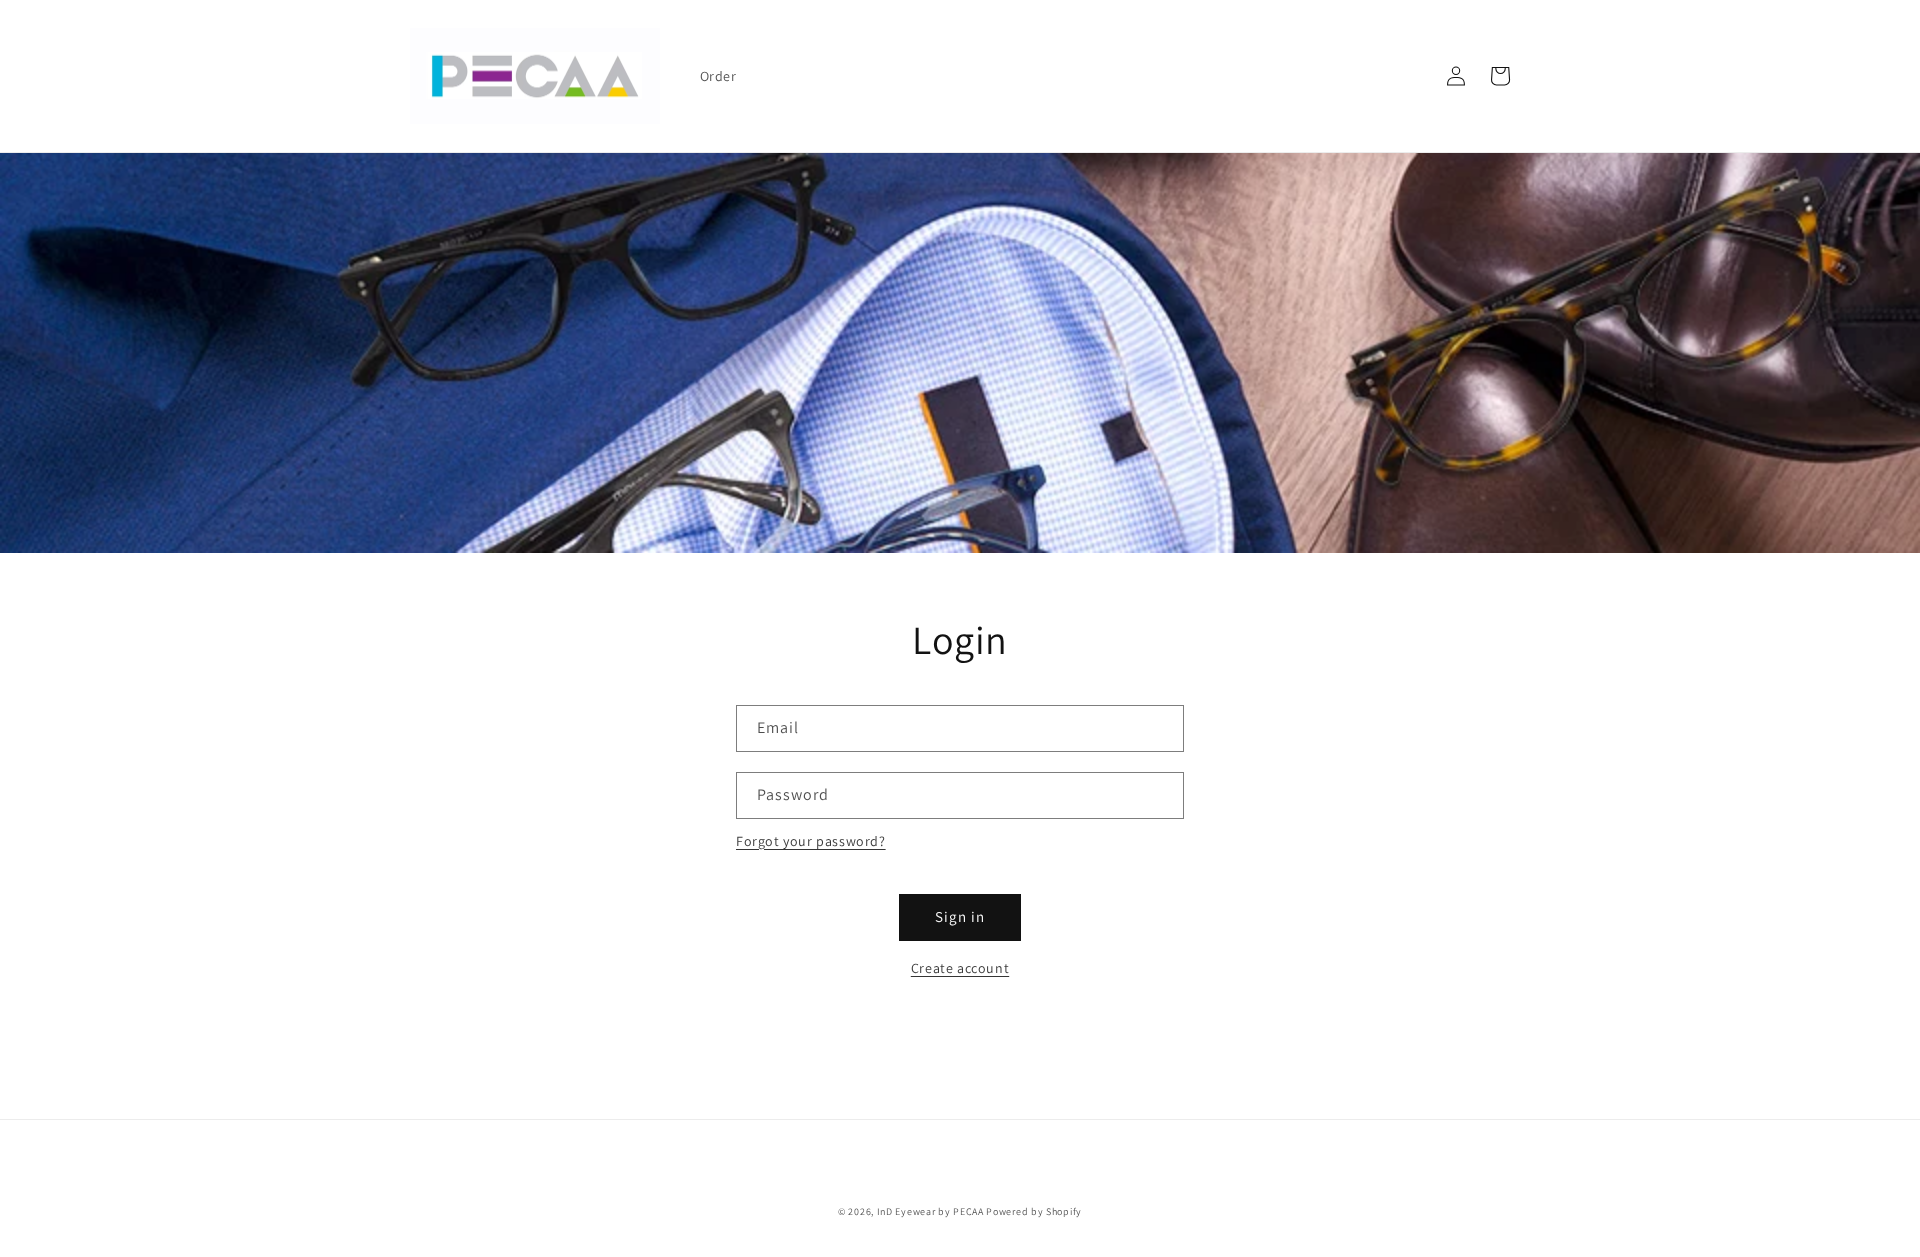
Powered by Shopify (1034, 1211)
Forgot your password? (811, 841)
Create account (960, 968)
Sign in (960, 916)
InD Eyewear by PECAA (930, 1211)
